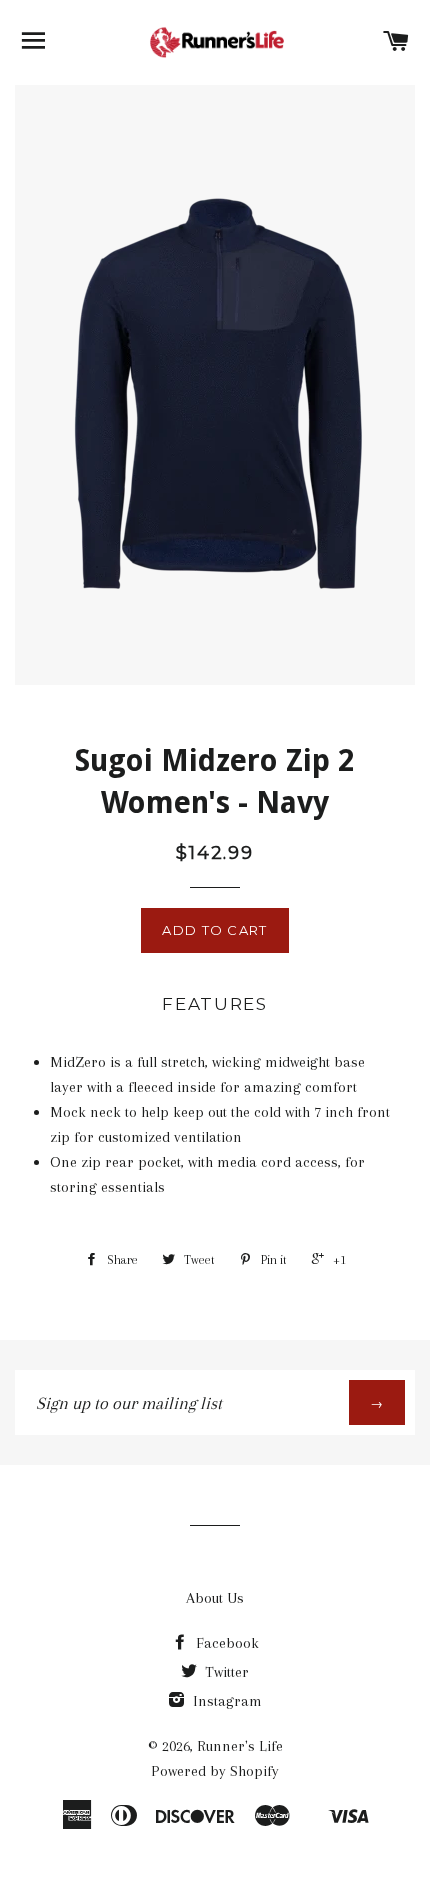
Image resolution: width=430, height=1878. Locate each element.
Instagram (225, 1701)
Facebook (225, 1643)
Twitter (225, 1672)
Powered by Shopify (215, 1771)
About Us (215, 1598)
